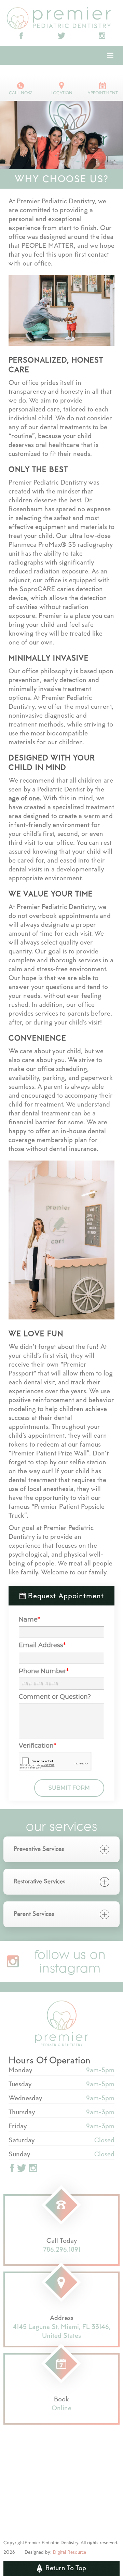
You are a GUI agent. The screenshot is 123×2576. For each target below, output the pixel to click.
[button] (110, 55)
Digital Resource (70, 2553)
